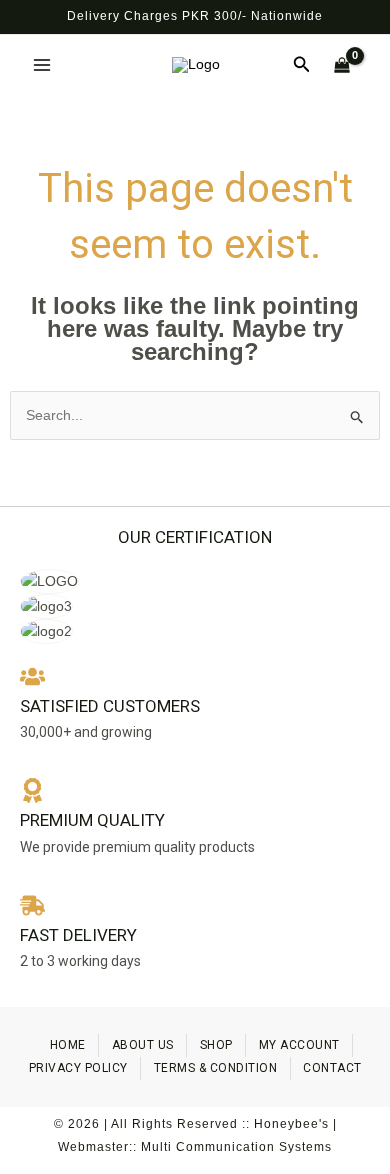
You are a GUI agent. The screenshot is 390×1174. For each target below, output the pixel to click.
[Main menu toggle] (42, 65)
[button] (302, 65)
